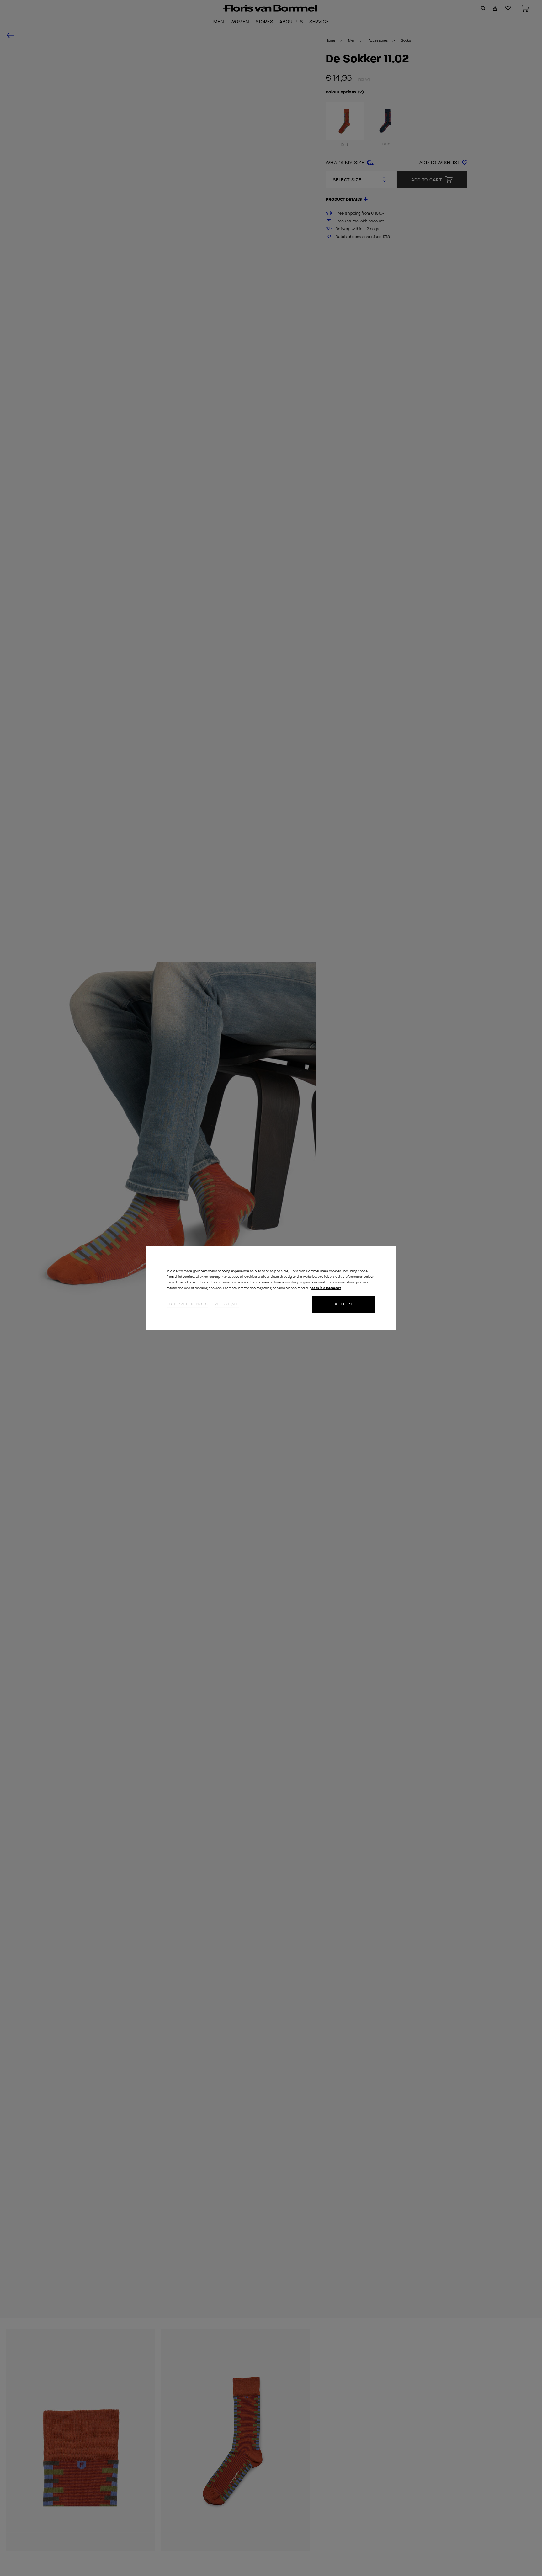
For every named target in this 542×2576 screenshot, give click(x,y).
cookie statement (326, 1288)
